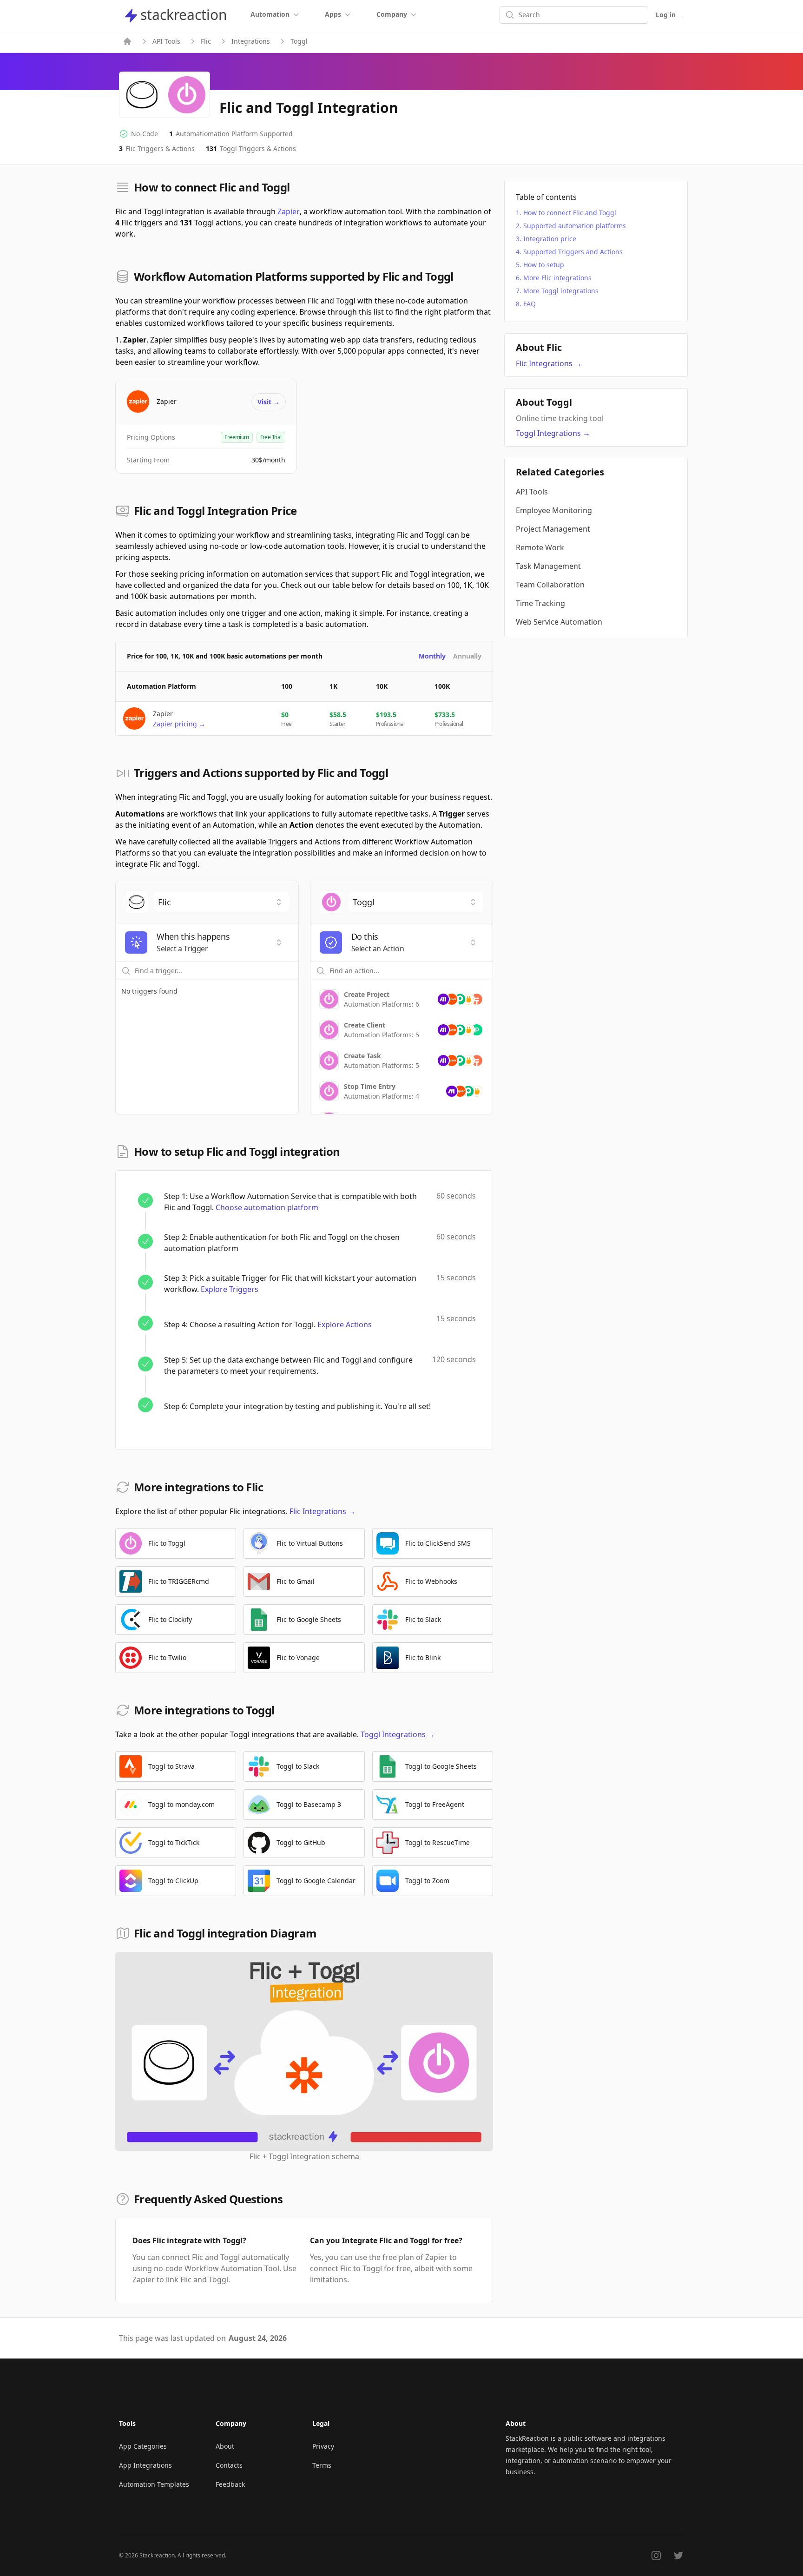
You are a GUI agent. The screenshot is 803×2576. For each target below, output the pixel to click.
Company (392, 14)
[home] (127, 41)
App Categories (143, 2446)
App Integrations (145, 2465)
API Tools (166, 41)
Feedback (230, 2484)
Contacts (229, 2465)
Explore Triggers (230, 1289)
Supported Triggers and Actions (573, 252)
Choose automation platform (267, 1207)
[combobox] (221, 902)
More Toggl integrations (561, 291)
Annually (467, 656)
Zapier (289, 211)
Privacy (323, 2446)
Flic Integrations (323, 1511)
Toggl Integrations (398, 1734)
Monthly (432, 656)
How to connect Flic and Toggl (570, 213)
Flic (206, 41)
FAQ (530, 304)
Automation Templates (154, 2484)
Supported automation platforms (575, 226)
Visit (269, 402)
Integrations (251, 41)
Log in (670, 15)
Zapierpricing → (179, 724)
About (225, 2446)
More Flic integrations (557, 278)
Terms (322, 2465)
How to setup (544, 265)
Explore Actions (345, 1324)
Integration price (550, 239)
